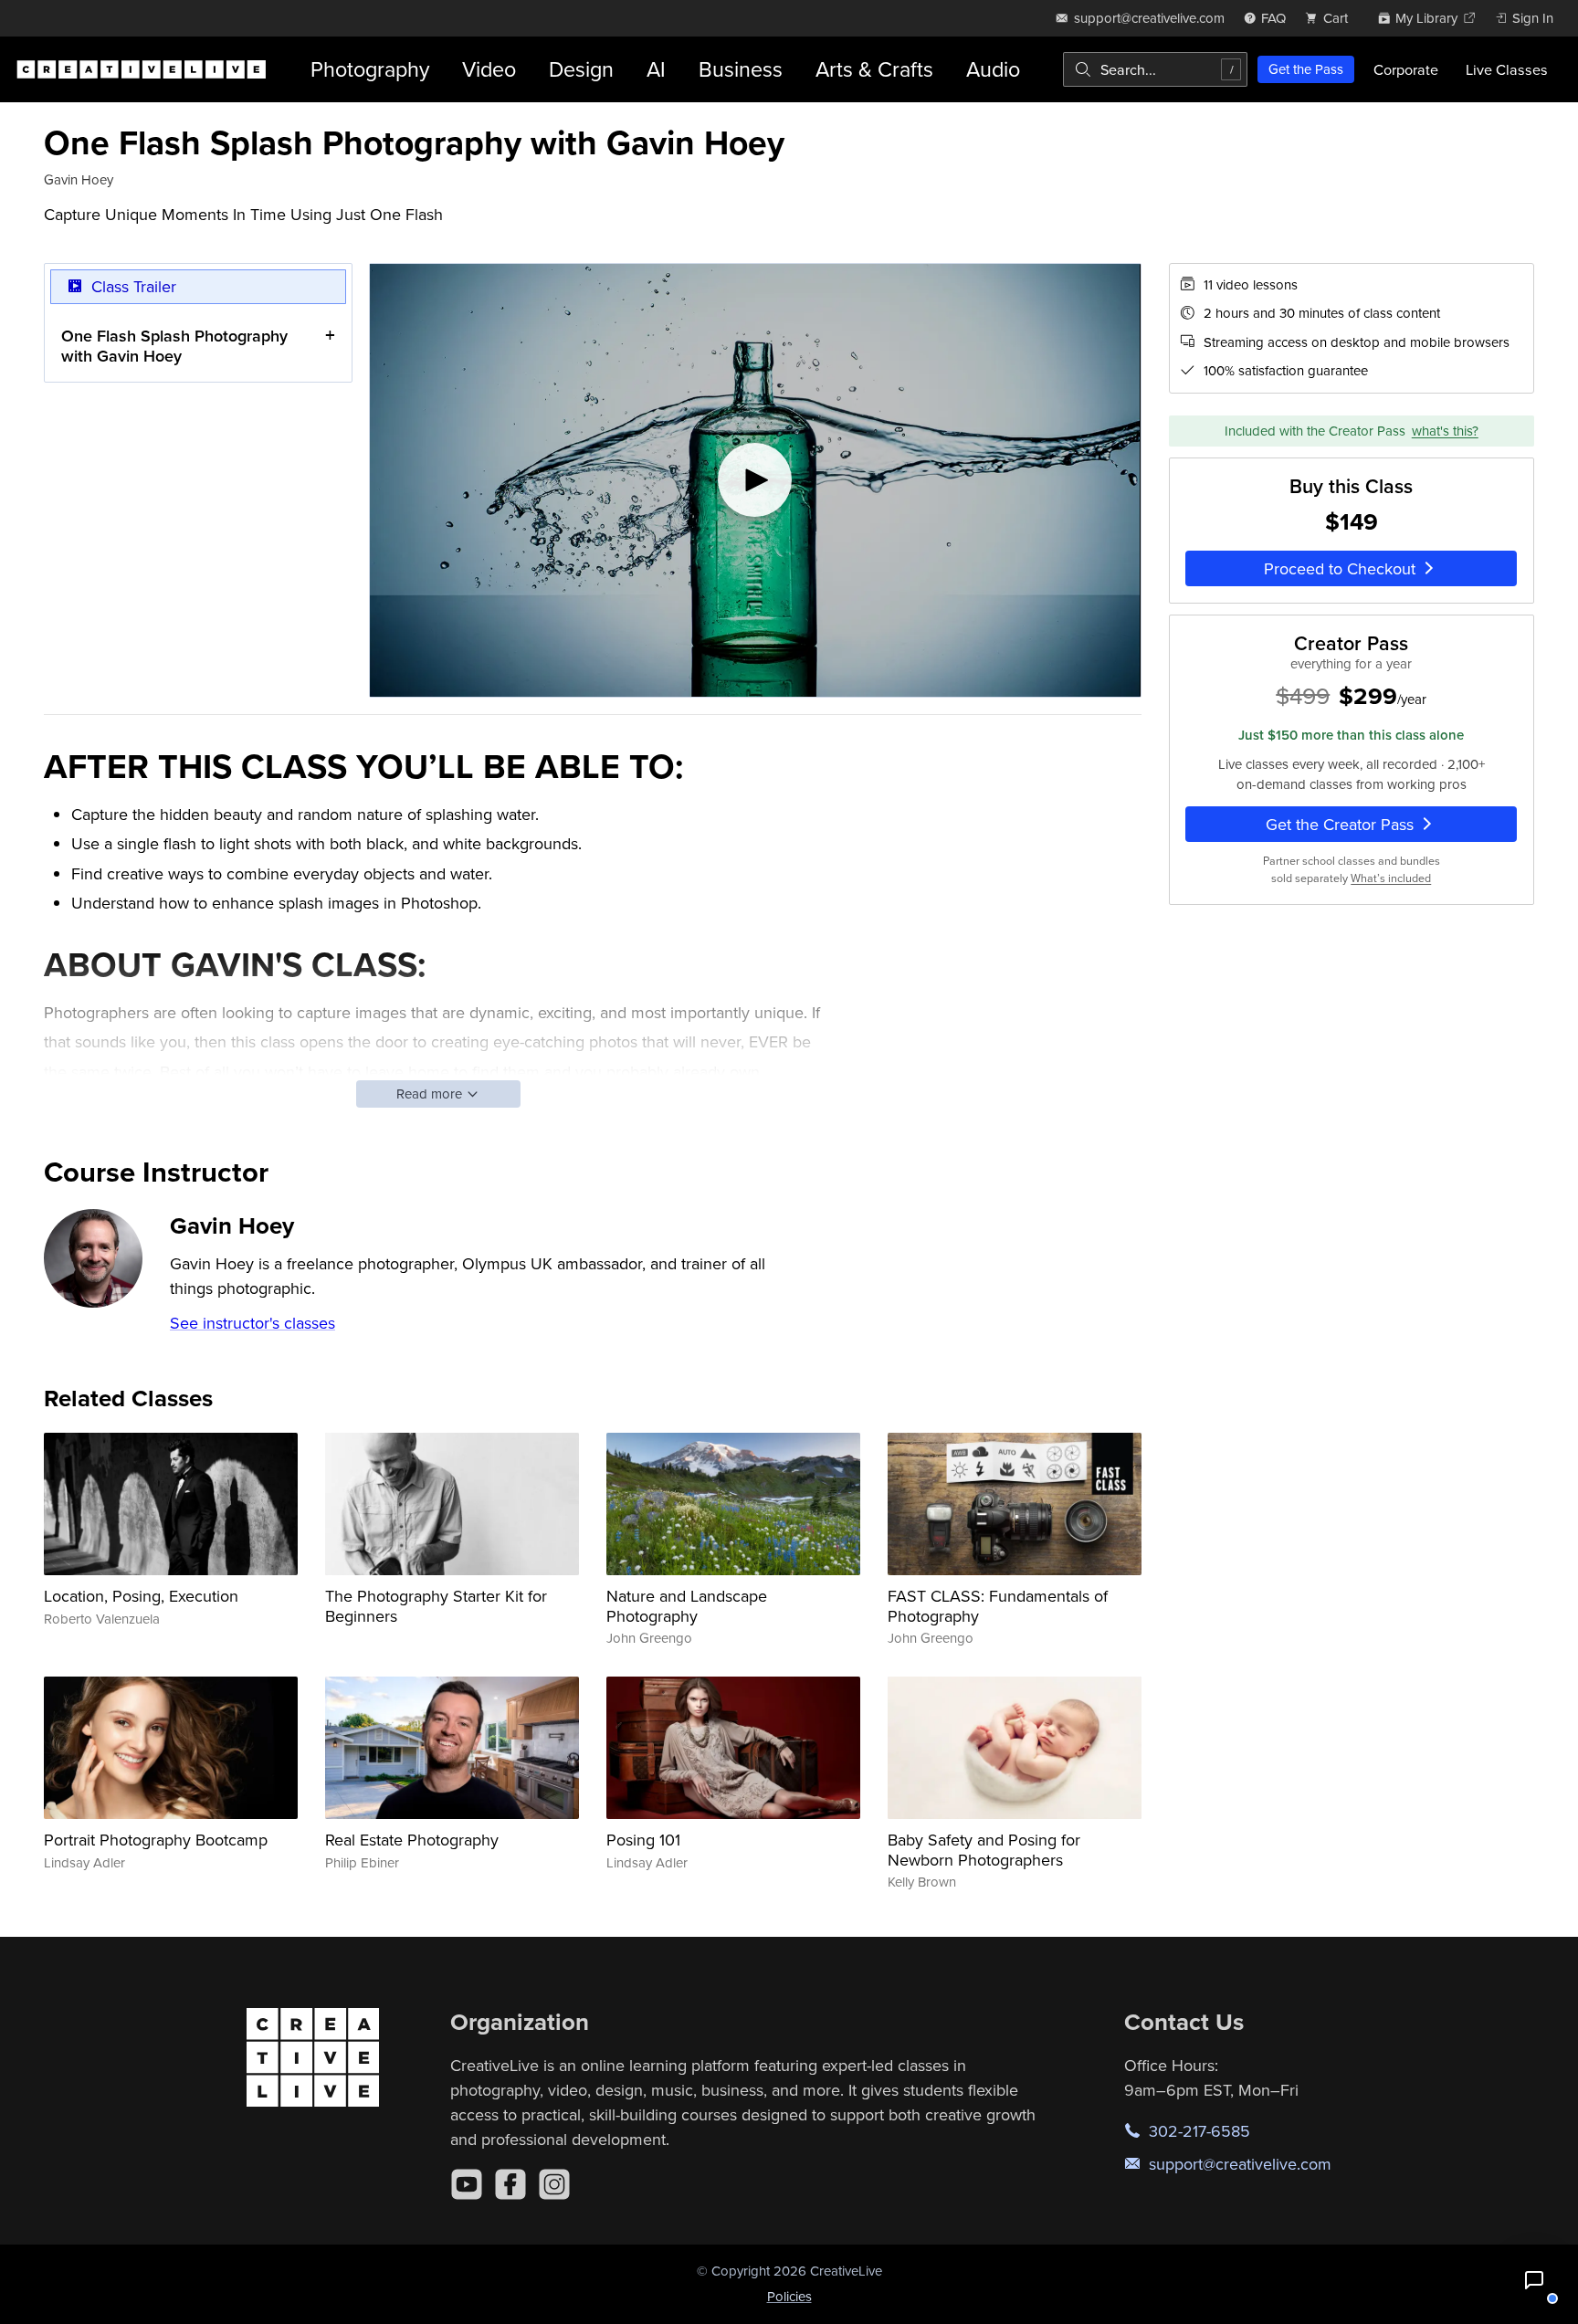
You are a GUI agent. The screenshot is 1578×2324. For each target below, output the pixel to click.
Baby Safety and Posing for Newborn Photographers (984, 1850)
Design (581, 69)
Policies (789, 2296)
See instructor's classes (252, 1323)
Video (489, 69)
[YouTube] (467, 2184)
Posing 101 (643, 1840)
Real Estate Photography (412, 1840)
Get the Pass (1306, 69)
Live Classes (1507, 69)
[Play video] (755, 480)
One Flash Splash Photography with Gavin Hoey (174, 346)
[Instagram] (554, 2184)
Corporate (1406, 69)
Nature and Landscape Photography (687, 1606)
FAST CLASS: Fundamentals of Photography (998, 1606)
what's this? (1445, 431)
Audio (993, 69)
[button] (1534, 2280)
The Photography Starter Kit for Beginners (436, 1606)
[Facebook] (510, 2184)
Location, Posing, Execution (141, 1596)
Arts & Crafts (874, 69)
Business (741, 69)
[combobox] (1155, 69)
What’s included (1391, 878)
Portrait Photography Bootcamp (156, 1840)
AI (656, 69)
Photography (370, 69)
